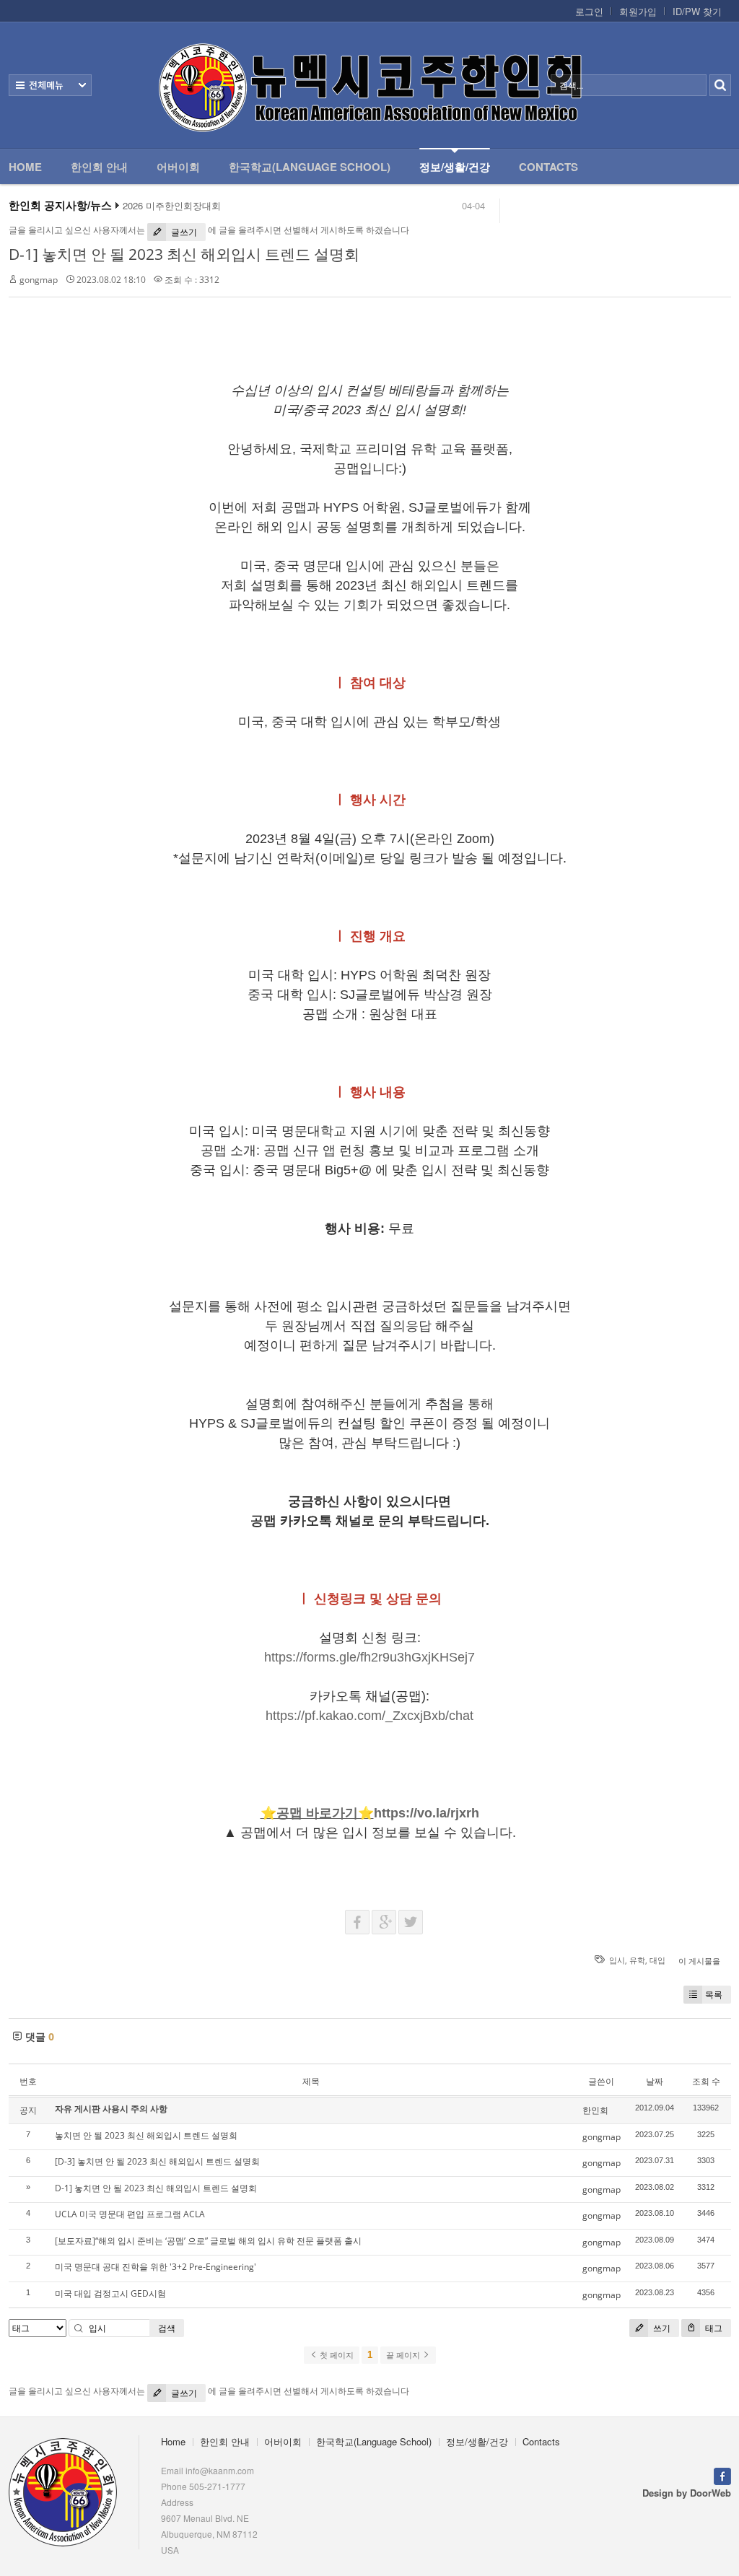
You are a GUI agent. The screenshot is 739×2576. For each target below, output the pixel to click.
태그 (713, 2328)
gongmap (39, 280)
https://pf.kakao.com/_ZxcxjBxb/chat (369, 1716)
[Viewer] (471, 1654)
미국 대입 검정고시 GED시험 (110, 2293)
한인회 (595, 2110)
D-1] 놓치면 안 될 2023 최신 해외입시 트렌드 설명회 (184, 254)
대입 (657, 1960)
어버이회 (178, 167)
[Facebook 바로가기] (722, 2475)
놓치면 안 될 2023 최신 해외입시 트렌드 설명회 (146, 2135)
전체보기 (50, 85)
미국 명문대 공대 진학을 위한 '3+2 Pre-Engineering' (156, 2267)
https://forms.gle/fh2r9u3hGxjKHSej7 (369, 1657)
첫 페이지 (336, 2355)
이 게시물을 (699, 1961)
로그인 (589, 12)
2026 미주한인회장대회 (172, 206)
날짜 (655, 2081)
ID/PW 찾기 (697, 12)
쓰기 (661, 2328)
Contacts (548, 167)
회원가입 (638, 12)
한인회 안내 (99, 167)
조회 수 (706, 2081)
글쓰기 (183, 232)
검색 (167, 2328)
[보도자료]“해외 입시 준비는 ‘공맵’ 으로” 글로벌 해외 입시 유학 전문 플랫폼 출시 (208, 2241)
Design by (687, 2493)
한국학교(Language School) (310, 167)
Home (25, 167)
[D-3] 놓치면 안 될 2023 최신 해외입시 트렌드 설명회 (157, 2161)
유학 (637, 1960)
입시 (617, 1960)
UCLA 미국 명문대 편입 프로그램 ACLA (130, 2214)
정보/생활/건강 (455, 167)
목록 (714, 1995)
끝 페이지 (404, 2355)
